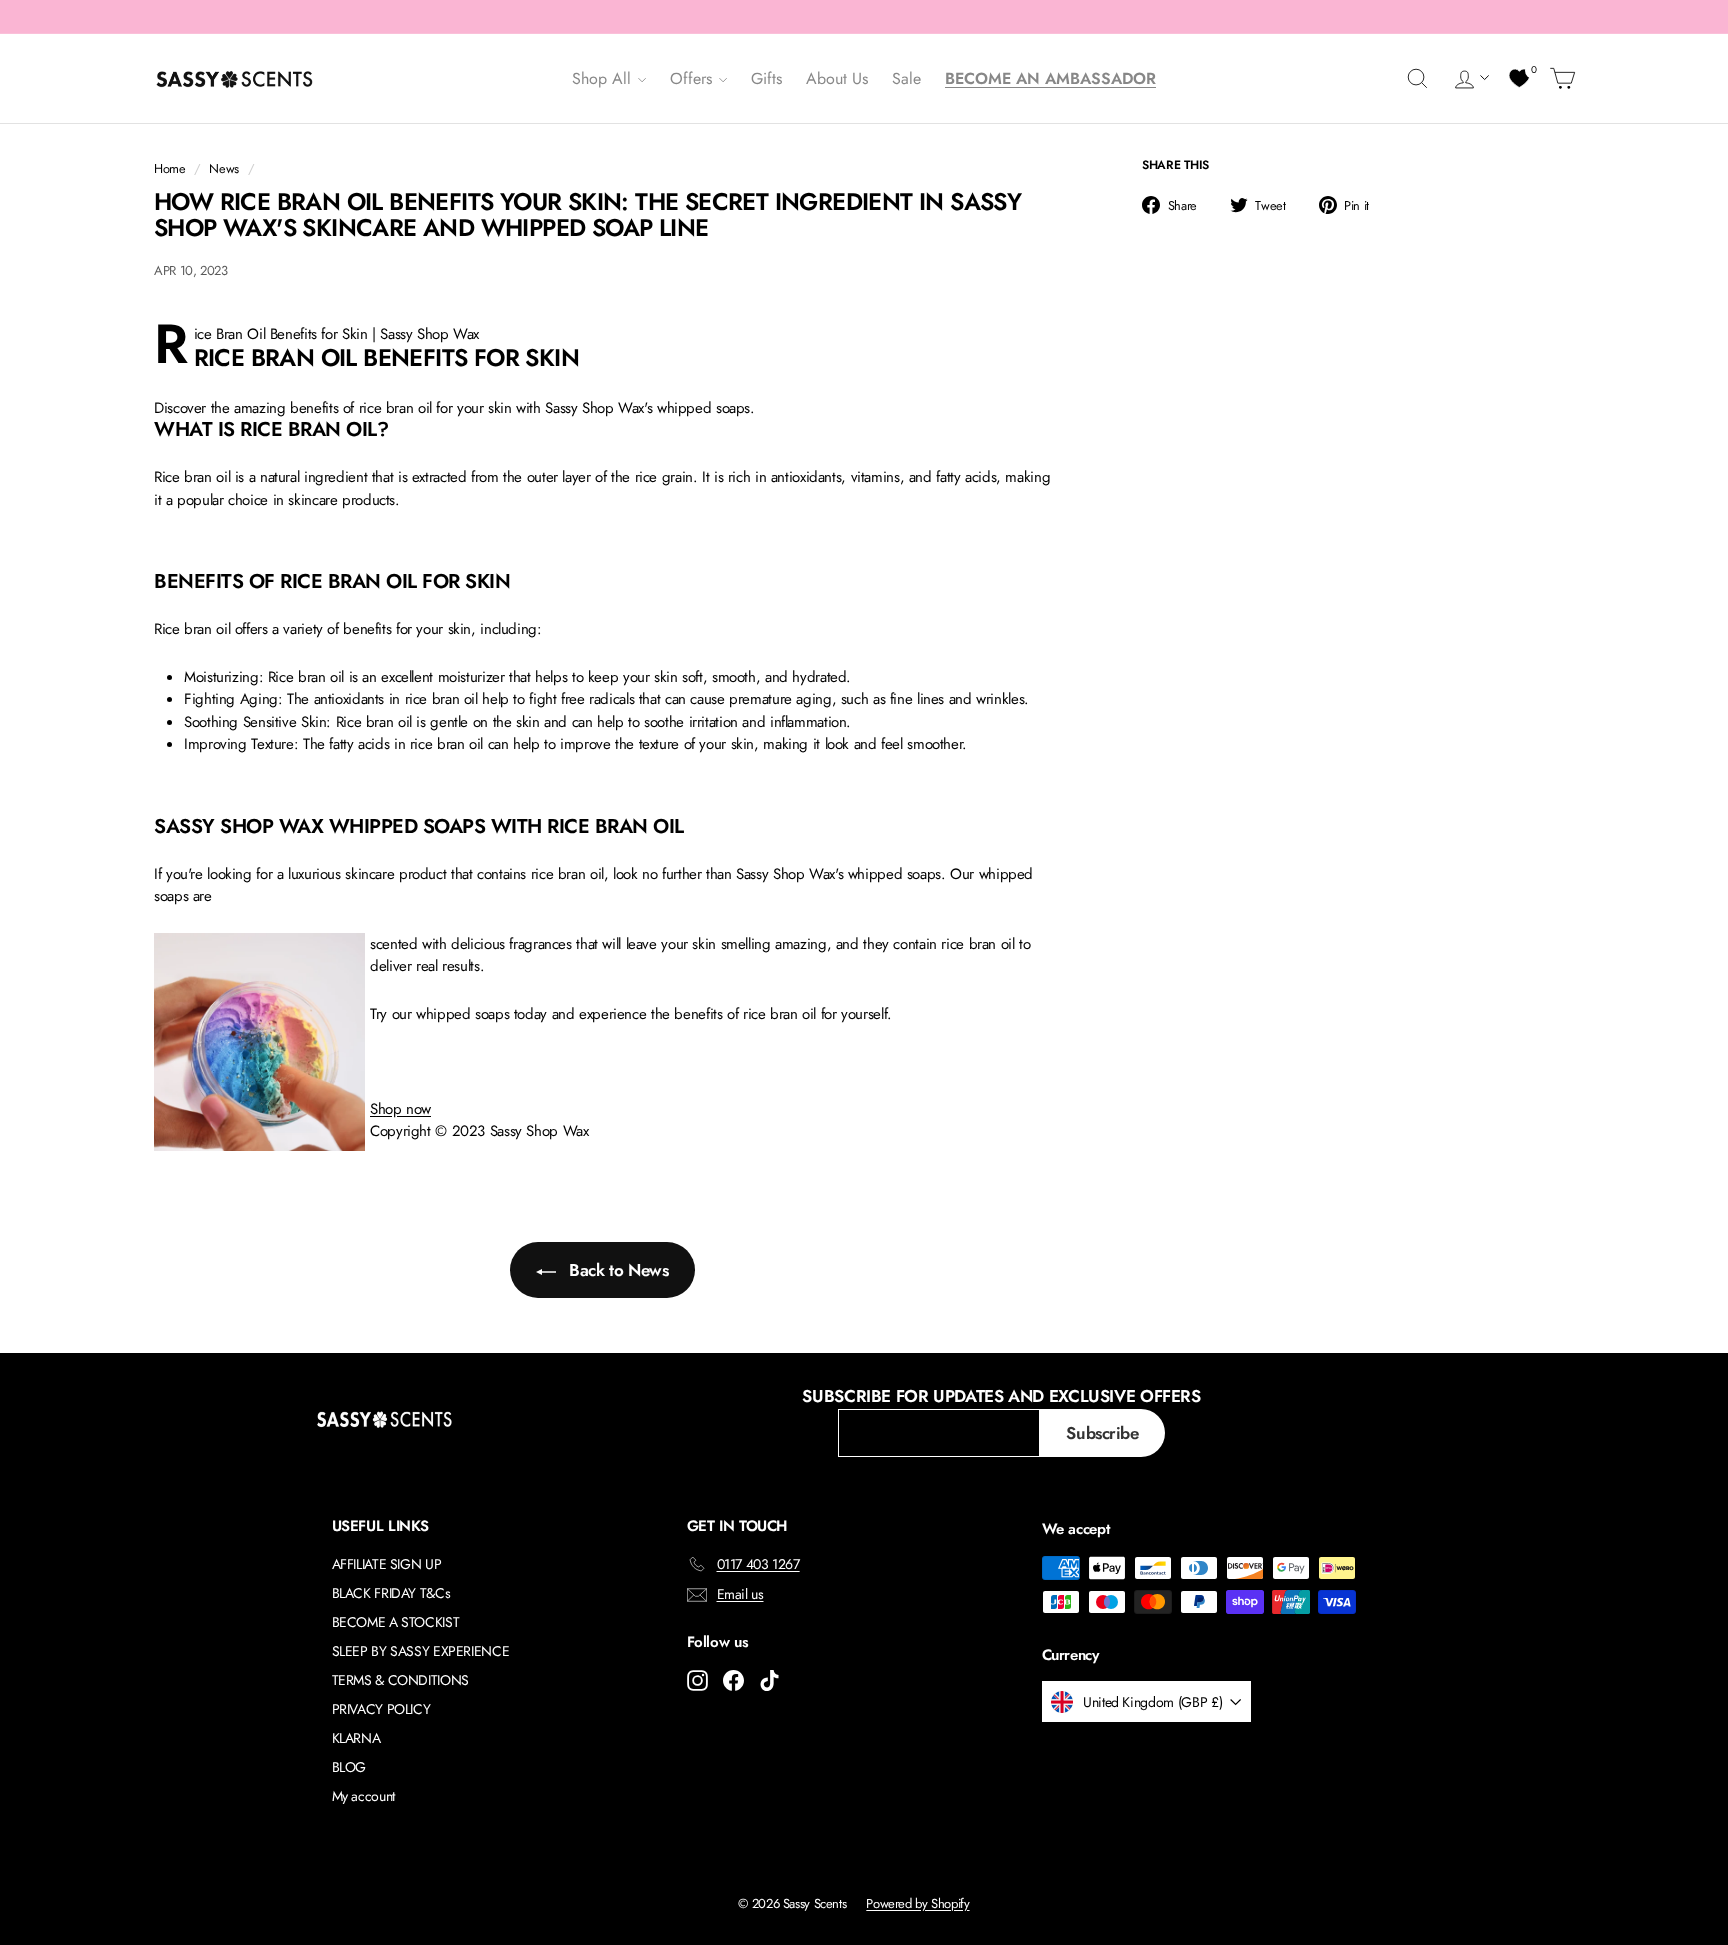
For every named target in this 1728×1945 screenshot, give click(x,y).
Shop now (400, 1109)
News (224, 168)
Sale (906, 78)
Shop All (604, 78)
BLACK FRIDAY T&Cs (391, 1593)
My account (363, 1796)
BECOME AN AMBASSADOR (1050, 78)
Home (170, 168)
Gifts (766, 78)
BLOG (349, 1767)
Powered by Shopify (917, 1903)
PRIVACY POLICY (381, 1709)
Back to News (616, 1270)
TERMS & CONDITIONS (400, 1680)
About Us (837, 78)
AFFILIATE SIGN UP (387, 1564)
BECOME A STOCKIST (396, 1622)
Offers (693, 78)
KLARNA (356, 1738)
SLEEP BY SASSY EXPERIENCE (421, 1651)
